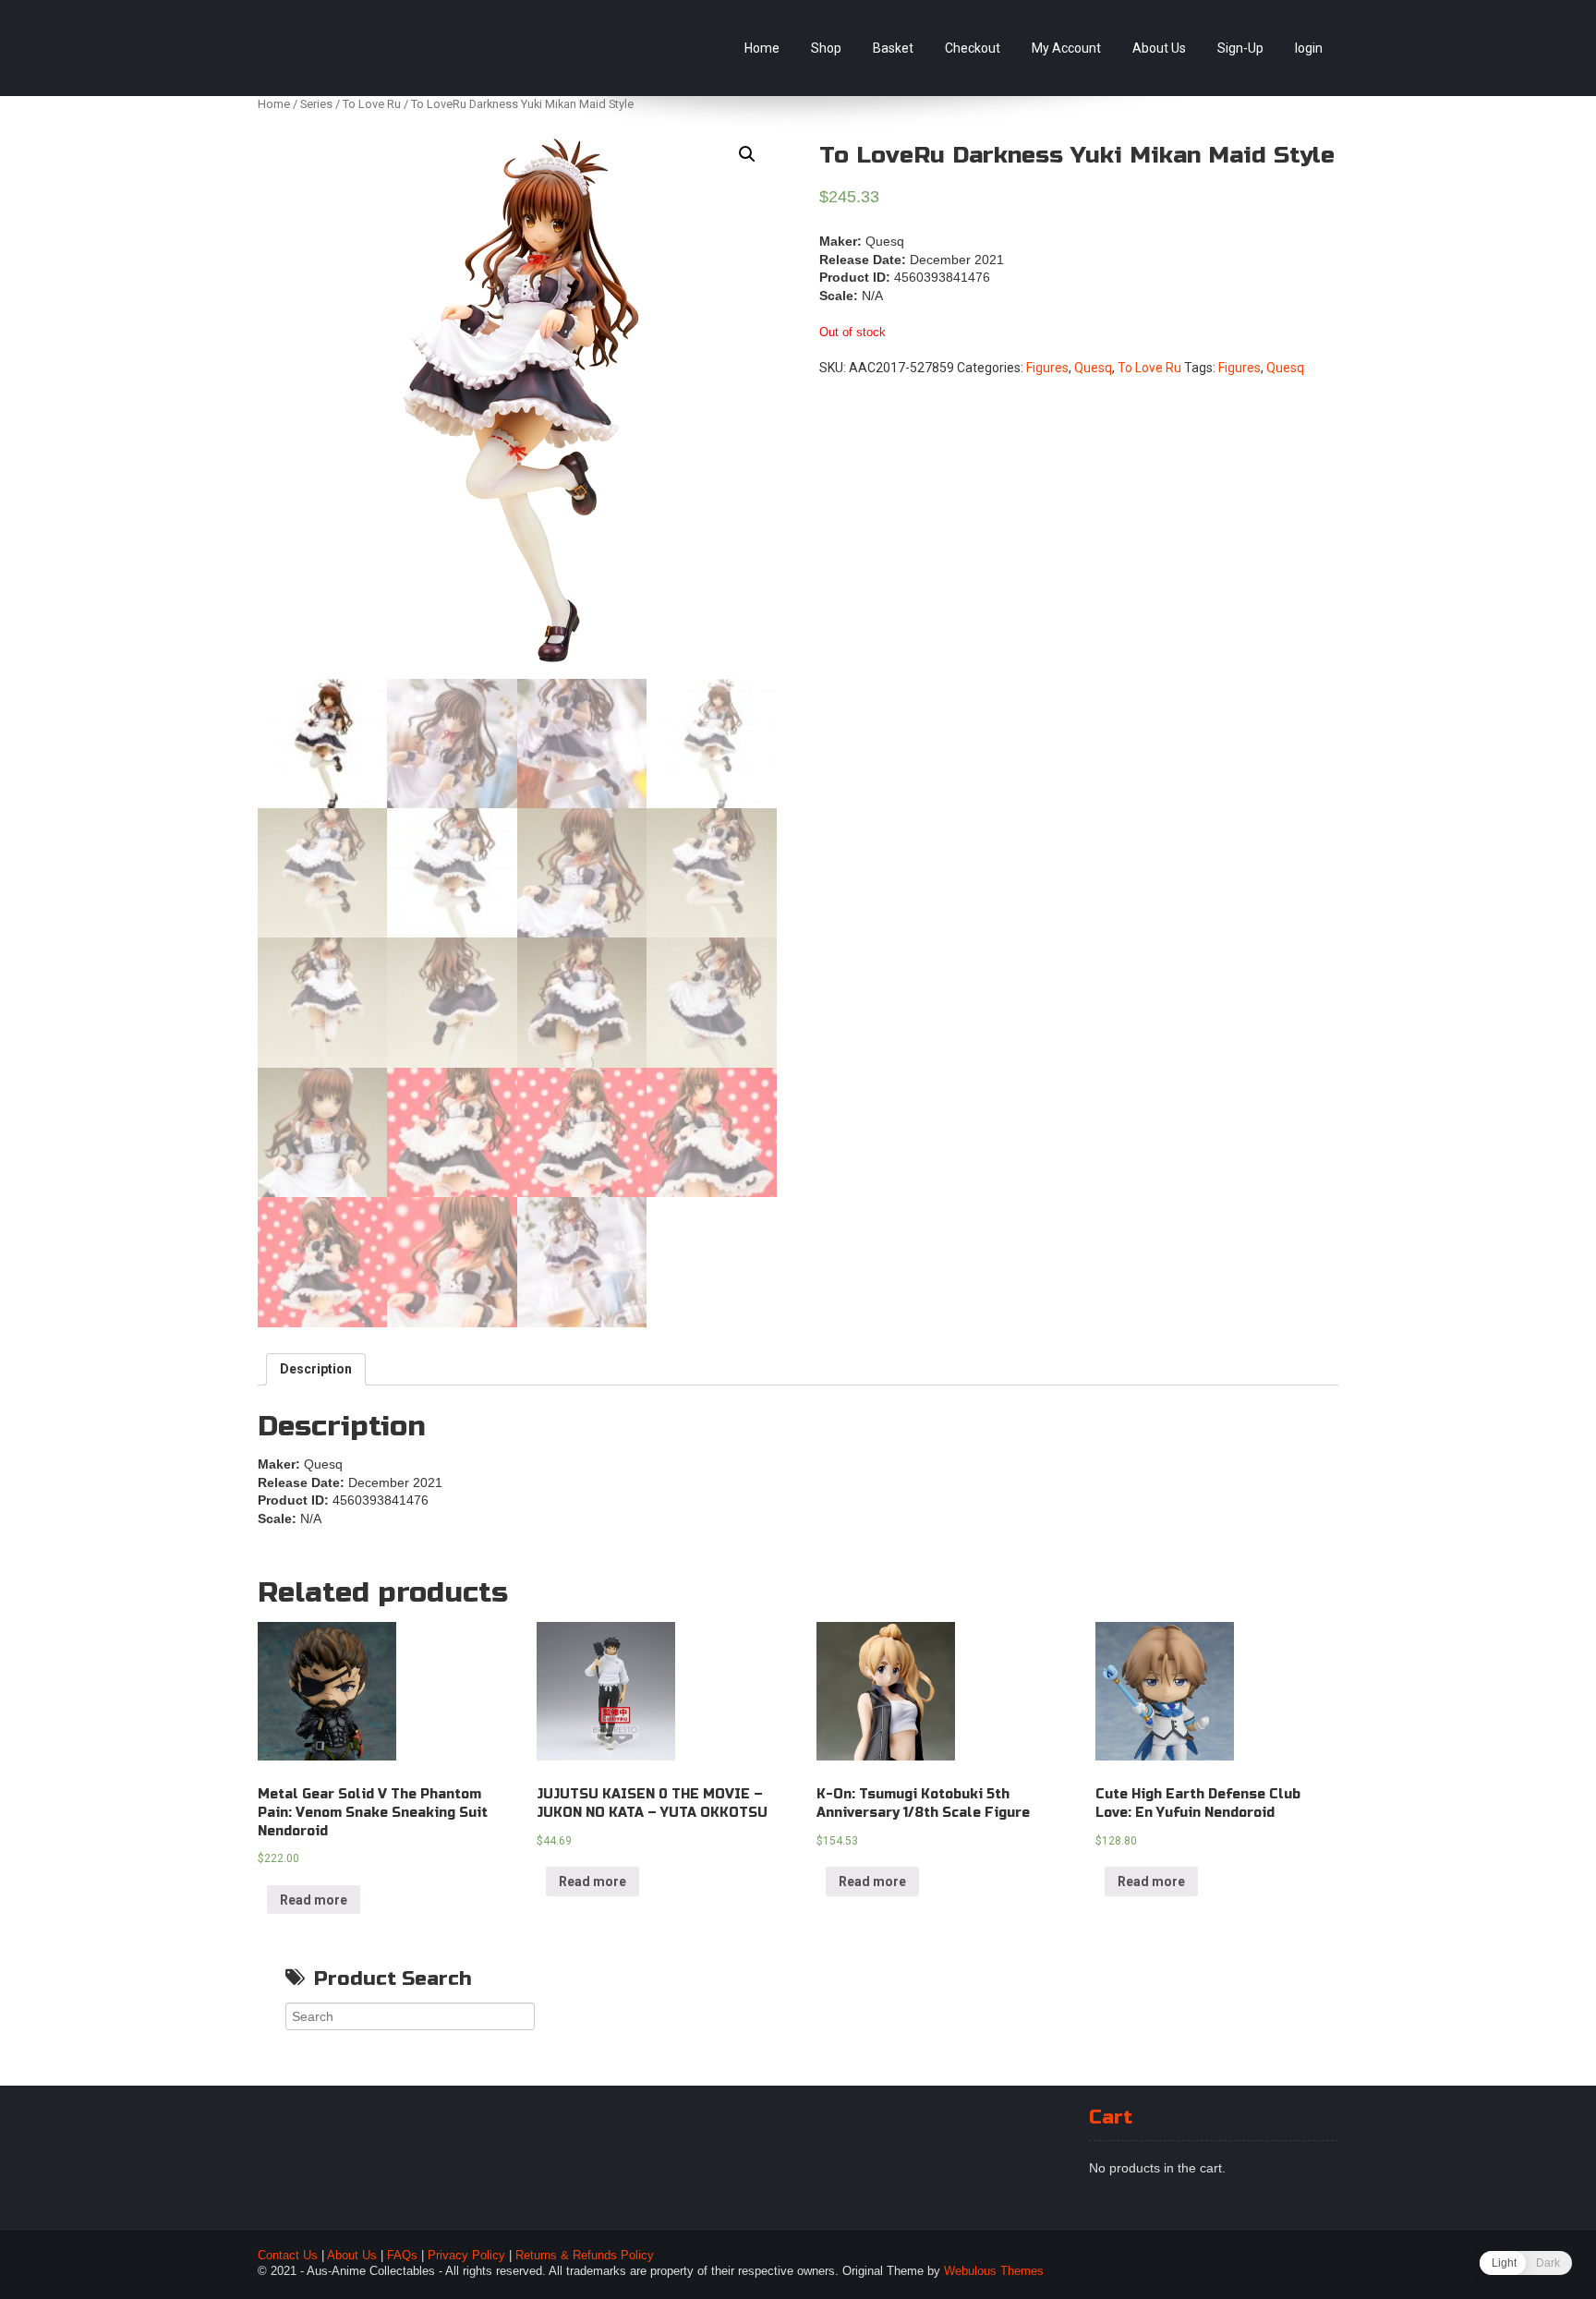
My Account (1066, 48)
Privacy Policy (466, 2256)
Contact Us (288, 2256)
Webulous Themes (994, 2271)
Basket (893, 48)
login (1309, 48)
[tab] (316, 1370)
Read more (314, 1900)
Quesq (1093, 368)
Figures (1047, 368)
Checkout (973, 48)
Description (316, 1369)
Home (762, 48)
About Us (1159, 48)
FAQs (402, 2256)
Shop (826, 48)
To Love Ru (372, 104)
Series (316, 104)
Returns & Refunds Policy (585, 2256)
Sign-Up (1240, 48)
